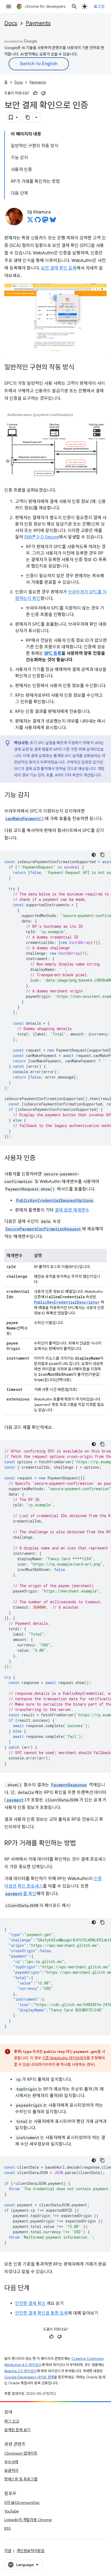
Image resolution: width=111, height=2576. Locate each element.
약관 (8, 2551)
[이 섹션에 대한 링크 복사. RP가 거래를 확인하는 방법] (81, 1844)
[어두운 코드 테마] (94, 855)
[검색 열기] (74, 6)
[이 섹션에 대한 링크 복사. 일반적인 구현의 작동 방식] (80, 368)
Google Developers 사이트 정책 (29, 2377)
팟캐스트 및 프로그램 (21, 2479)
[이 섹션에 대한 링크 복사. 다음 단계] (35, 2288)
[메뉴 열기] (9, 6)
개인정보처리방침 (30, 2551)
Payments (38, 23)
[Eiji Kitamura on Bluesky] (53, 221)
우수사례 (11, 2462)
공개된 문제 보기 (17, 2430)
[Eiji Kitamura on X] (30, 221)
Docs (11, 23)
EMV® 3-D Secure (41, 537)
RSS (8, 2528)
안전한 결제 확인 (30, 2304)
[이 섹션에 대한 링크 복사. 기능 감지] (35, 796)
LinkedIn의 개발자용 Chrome (28, 2520)
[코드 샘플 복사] (102, 855)
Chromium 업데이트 (21, 2453)
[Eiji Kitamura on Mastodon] (45, 221)
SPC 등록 (53, 653)
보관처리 (11, 2470)
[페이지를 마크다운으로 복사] (28, 117)
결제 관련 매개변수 (72, 1210)
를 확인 (21, 1894)
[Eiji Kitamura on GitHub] (38, 221)
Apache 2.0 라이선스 (20, 2371)
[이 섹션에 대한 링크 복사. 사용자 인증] (41, 1158)
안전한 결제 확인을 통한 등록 (41, 2313)
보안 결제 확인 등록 (59, 268)
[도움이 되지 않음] (43, 93)
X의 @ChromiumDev (22, 2502)
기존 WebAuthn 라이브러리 (64, 2058)
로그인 (99, 6)
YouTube (11, 2511)
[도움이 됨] (35, 93)
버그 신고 (12, 2421)
